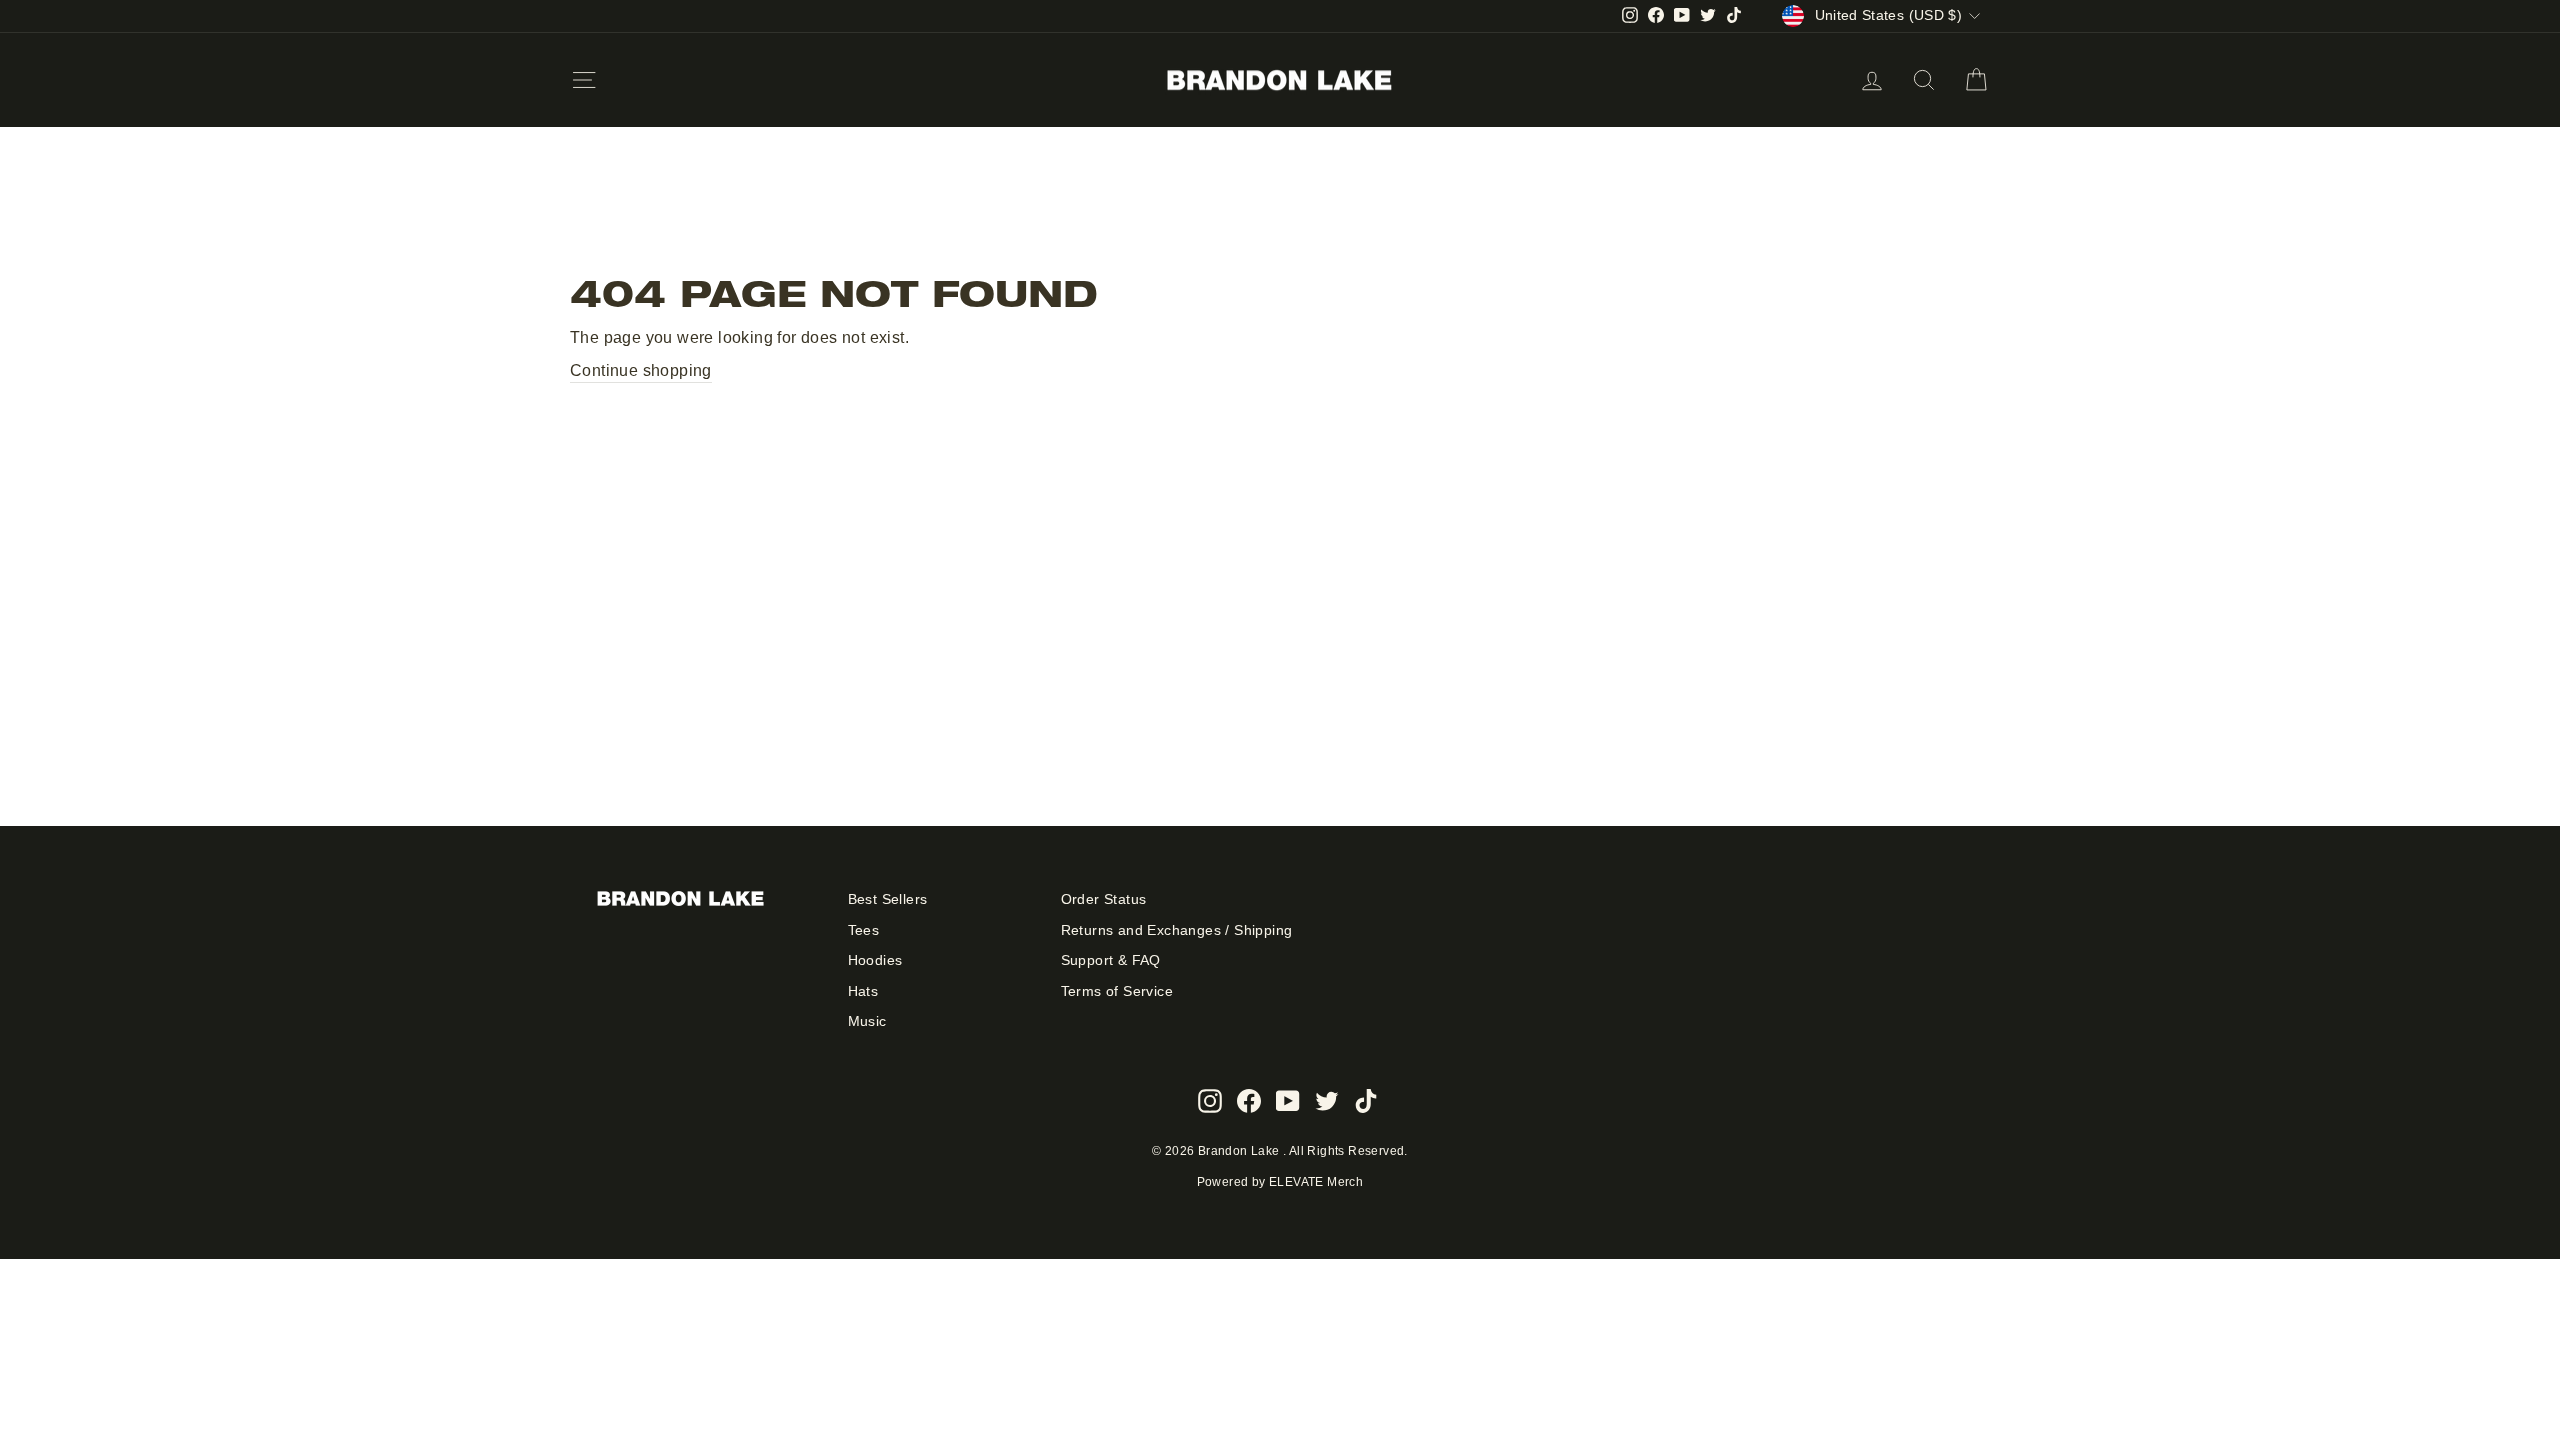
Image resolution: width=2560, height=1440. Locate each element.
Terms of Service (1117, 991)
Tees (864, 930)
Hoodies (875, 960)
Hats (863, 991)
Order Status (1104, 899)
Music (867, 1021)
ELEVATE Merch (1316, 1182)
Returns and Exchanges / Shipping (1177, 930)
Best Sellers (888, 899)
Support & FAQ (1111, 960)
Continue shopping (641, 370)
